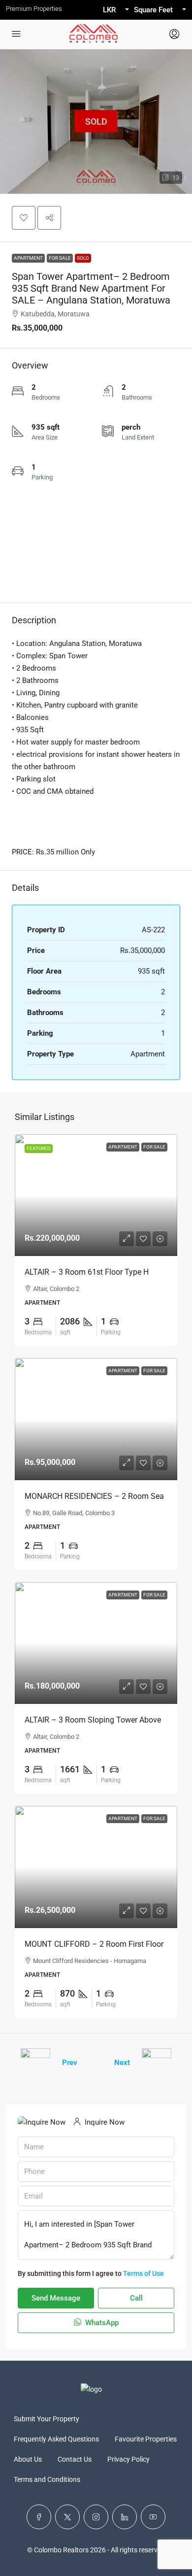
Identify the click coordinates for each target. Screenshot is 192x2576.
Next (122, 2063)
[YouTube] (153, 2517)
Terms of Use (144, 2273)
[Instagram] (96, 2517)
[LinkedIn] (125, 2517)
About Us (28, 2459)
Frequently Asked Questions (56, 2439)
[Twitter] (67, 2517)
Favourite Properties (146, 2439)
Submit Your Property (47, 2419)
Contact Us (75, 2459)
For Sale (60, 258)
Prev (70, 2063)
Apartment (28, 258)
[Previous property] (35, 2063)
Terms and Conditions (47, 2479)
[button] (24, 218)
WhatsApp (101, 2323)
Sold (83, 258)
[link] (96, 1195)
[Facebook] (39, 2517)
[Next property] (157, 2063)
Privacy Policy (128, 2459)
